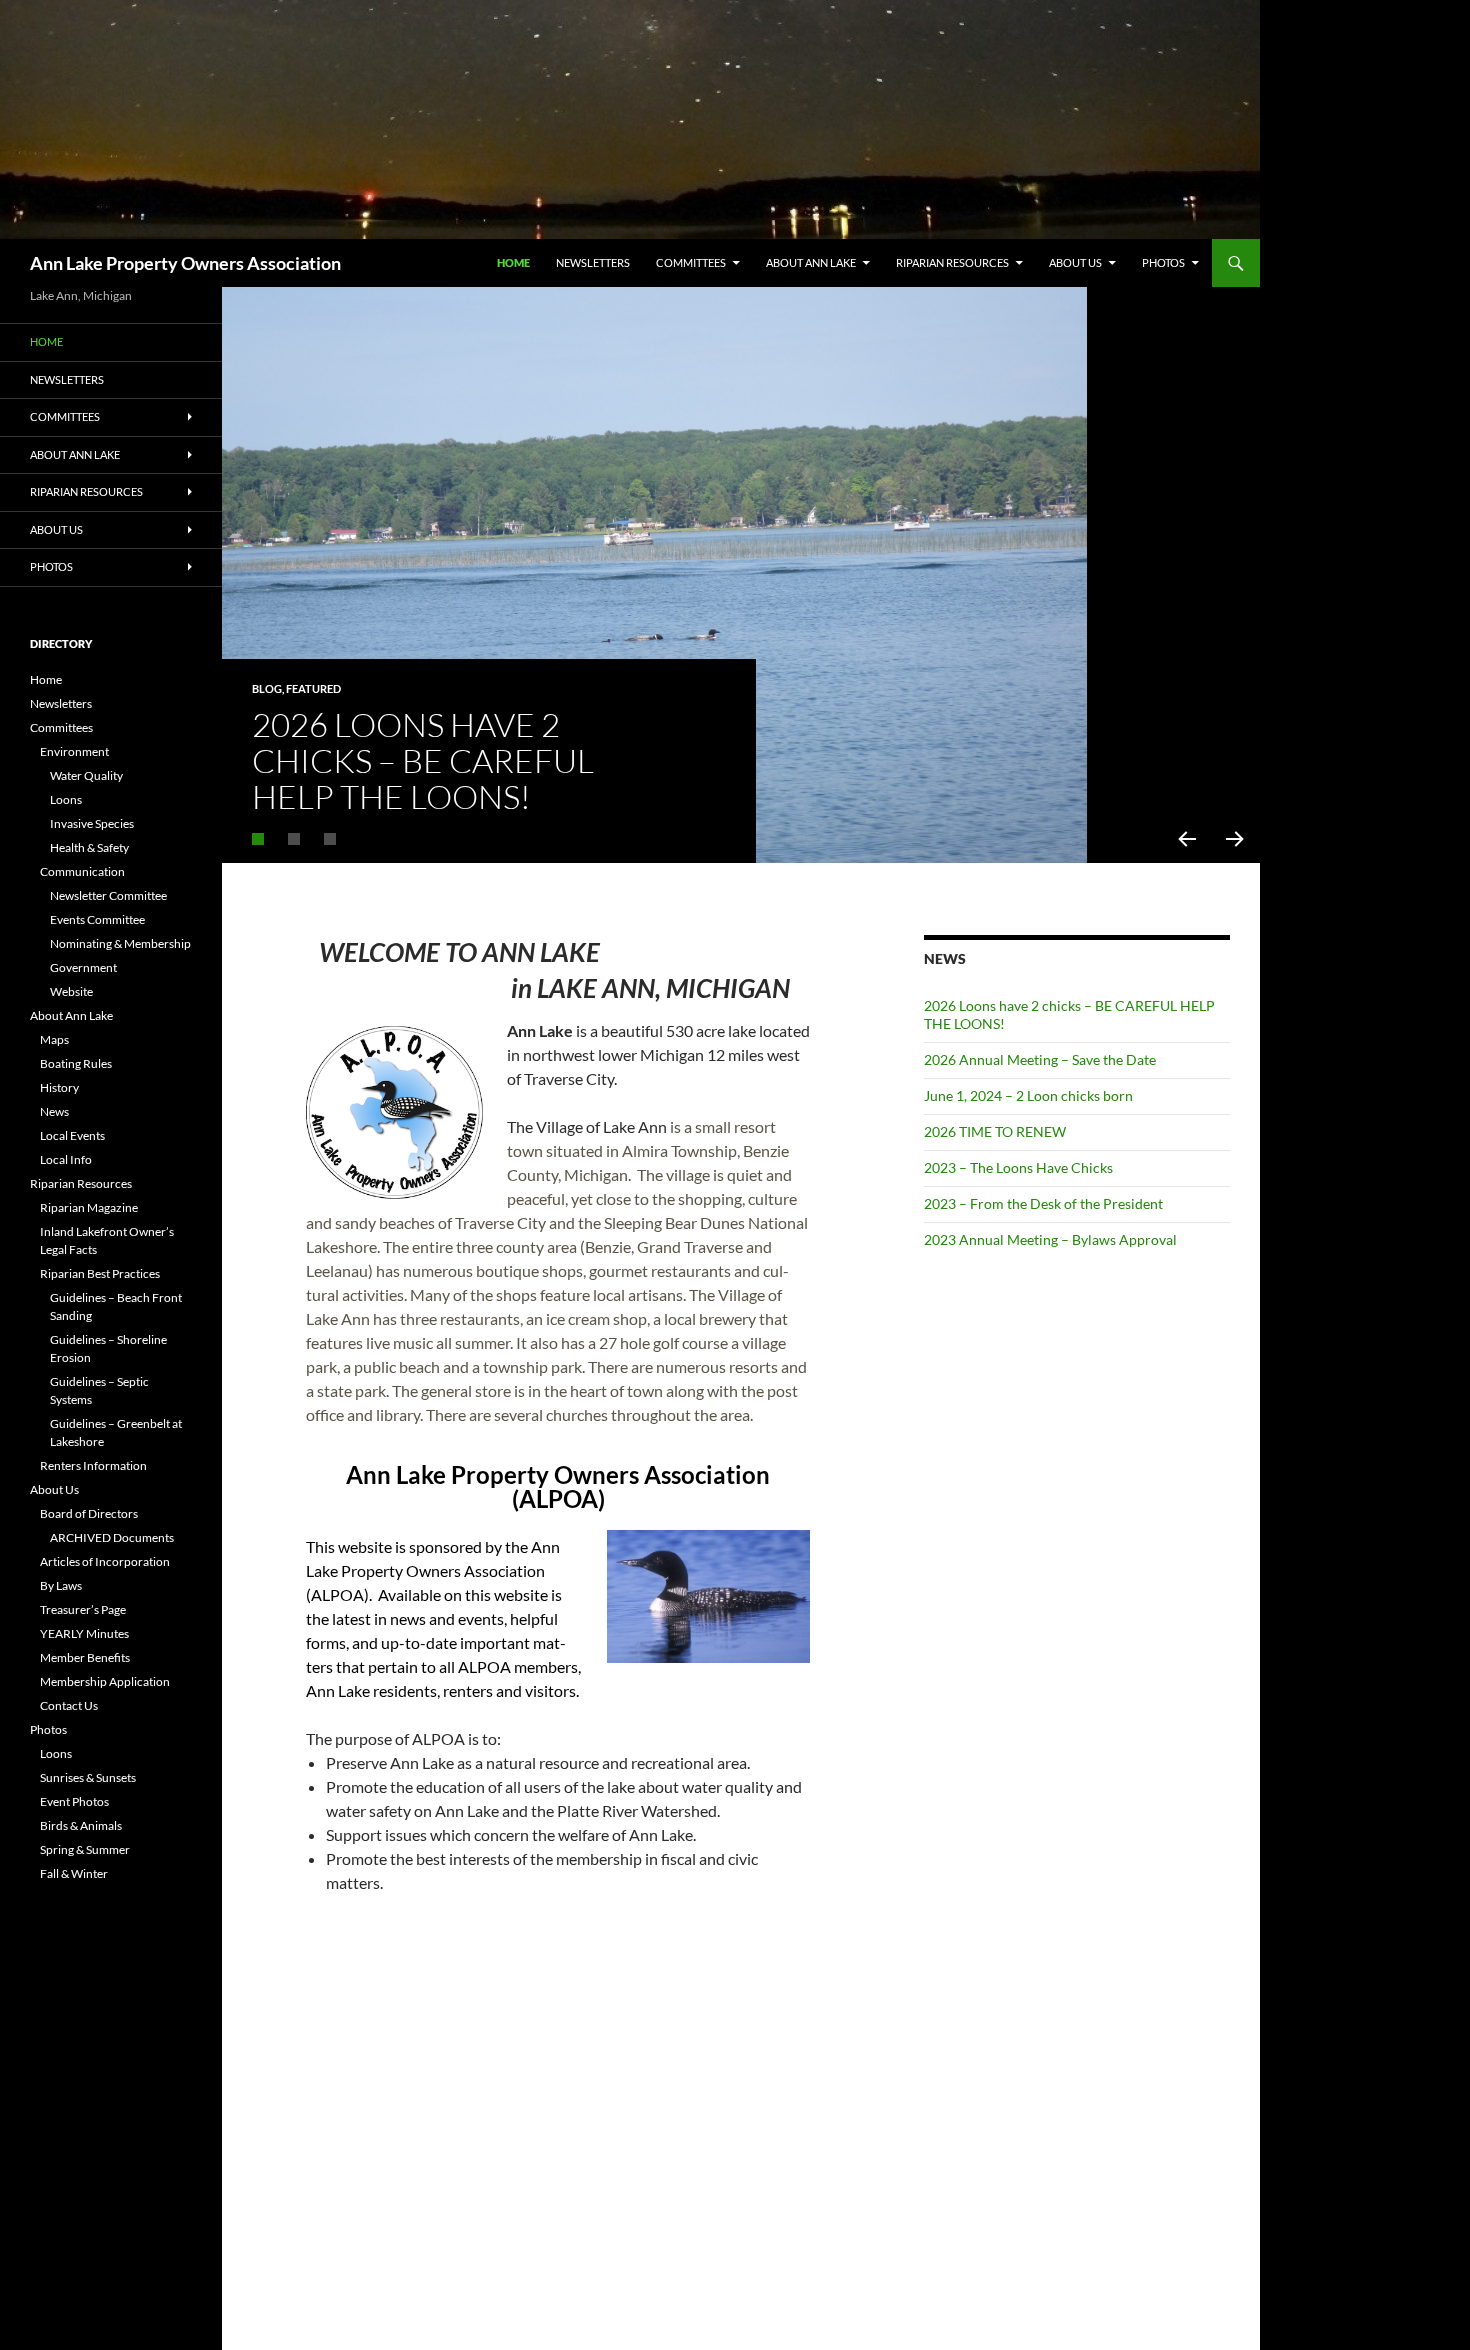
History (59, 1087)
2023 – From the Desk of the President (1043, 1203)
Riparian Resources (952, 262)
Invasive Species (92, 823)
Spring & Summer (85, 1849)
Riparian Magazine (89, 1207)
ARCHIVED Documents (112, 1537)
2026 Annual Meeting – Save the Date (1040, 1059)
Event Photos (74, 1801)
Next (1236, 839)
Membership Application (105, 1681)
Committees (691, 262)
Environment (74, 751)
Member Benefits (85, 1657)
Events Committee (97, 919)
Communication (82, 871)
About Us (1075, 262)
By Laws (61, 1585)
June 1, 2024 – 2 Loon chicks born (1028, 1095)
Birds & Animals (81, 1825)
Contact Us (69, 1705)
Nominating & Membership (120, 943)
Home (513, 262)
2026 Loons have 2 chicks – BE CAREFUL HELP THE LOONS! (423, 760)
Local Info (66, 1159)
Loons (66, 799)
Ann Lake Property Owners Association (185, 263)
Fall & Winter (74, 1873)
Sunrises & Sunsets (88, 1777)
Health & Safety (89, 847)
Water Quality (86, 775)
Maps (54, 1039)
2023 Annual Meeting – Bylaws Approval (1050, 1239)
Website (71, 991)
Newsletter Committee (108, 895)
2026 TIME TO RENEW (995, 1131)
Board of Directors (89, 1513)
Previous (1186, 839)
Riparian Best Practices (100, 1273)
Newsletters (593, 262)
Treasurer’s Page (83, 1609)
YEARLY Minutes (84, 1633)
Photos (1163, 262)
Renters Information (93, 1465)
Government (83, 967)
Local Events (72, 1135)
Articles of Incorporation (105, 1561)
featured (313, 688)
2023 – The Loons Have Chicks (1018, 1167)
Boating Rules (76, 1063)
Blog (267, 688)
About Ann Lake (811, 262)
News (54, 1111)
